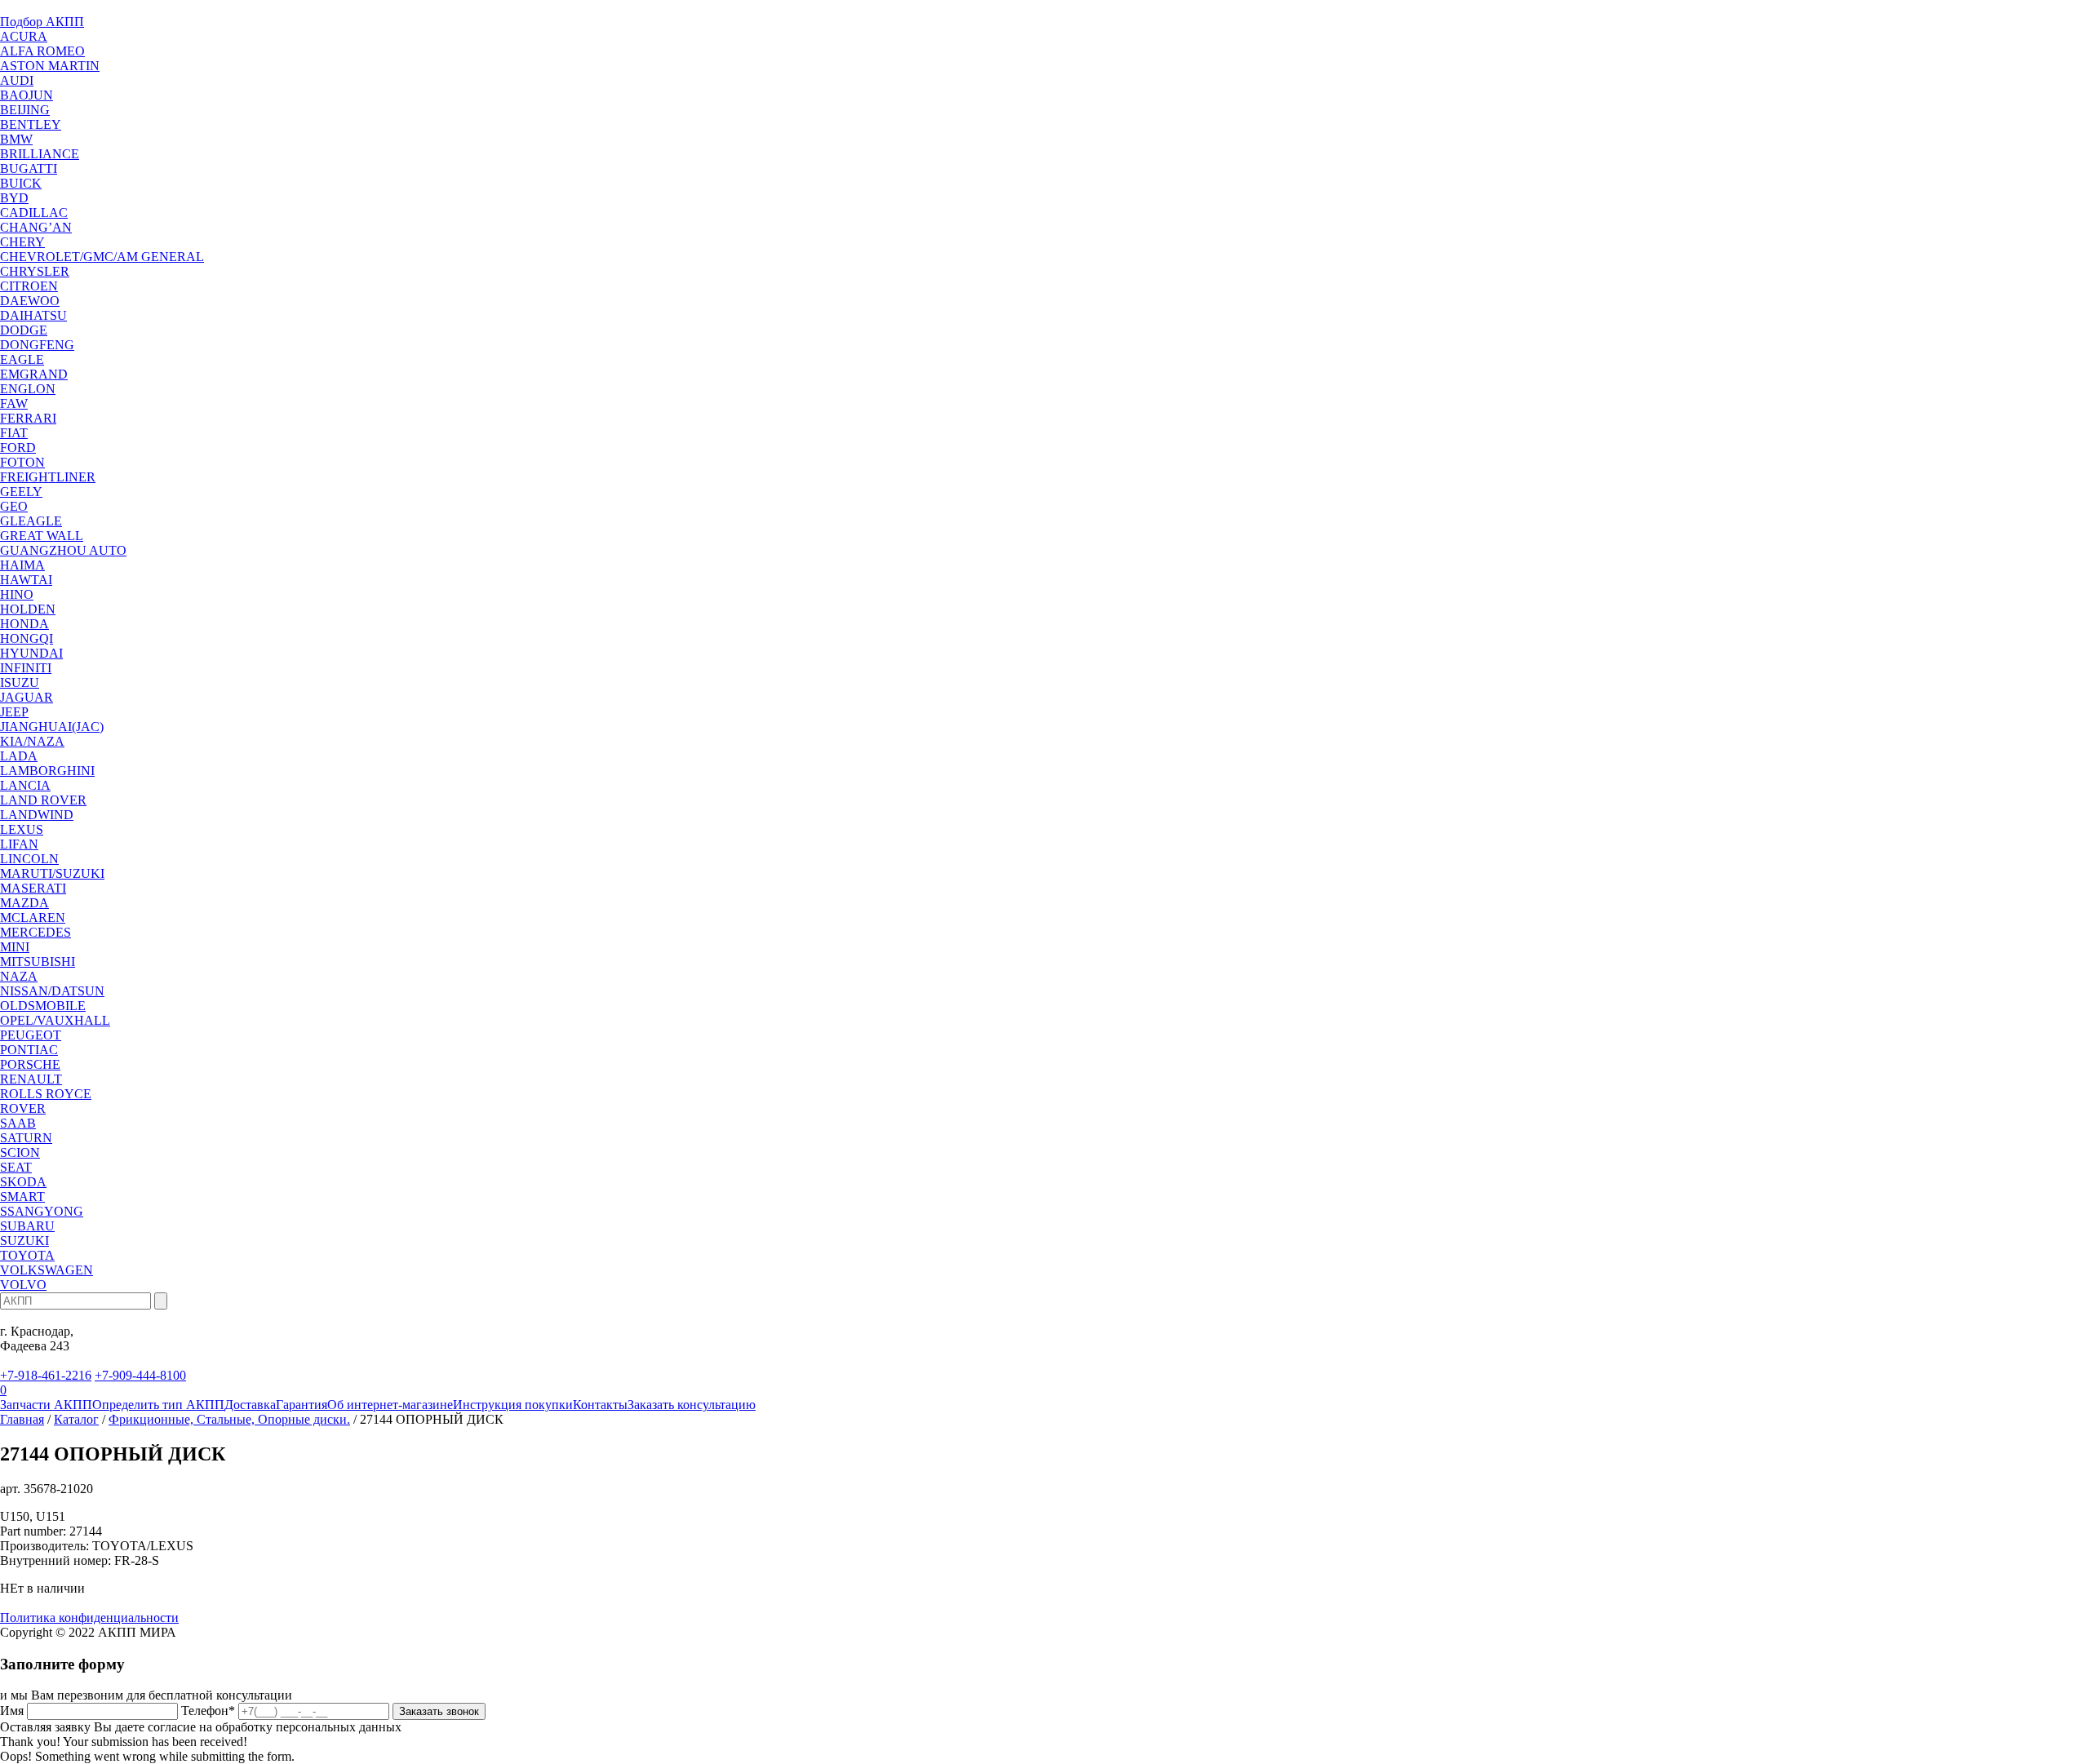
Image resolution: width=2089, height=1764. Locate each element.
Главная (22, 1419)
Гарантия (302, 1405)
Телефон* (208, 1711)
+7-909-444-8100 (140, 1375)
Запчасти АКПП (46, 1405)
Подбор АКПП (42, 22)
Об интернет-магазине (390, 1405)
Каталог (76, 1419)
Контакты (600, 1405)
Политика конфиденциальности (89, 1618)
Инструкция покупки (513, 1405)
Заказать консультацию (692, 1405)
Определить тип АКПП (158, 1405)
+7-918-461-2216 (46, 1375)
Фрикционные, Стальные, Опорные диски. (229, 1419)
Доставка (250, 1405)
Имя (12, 1711)
